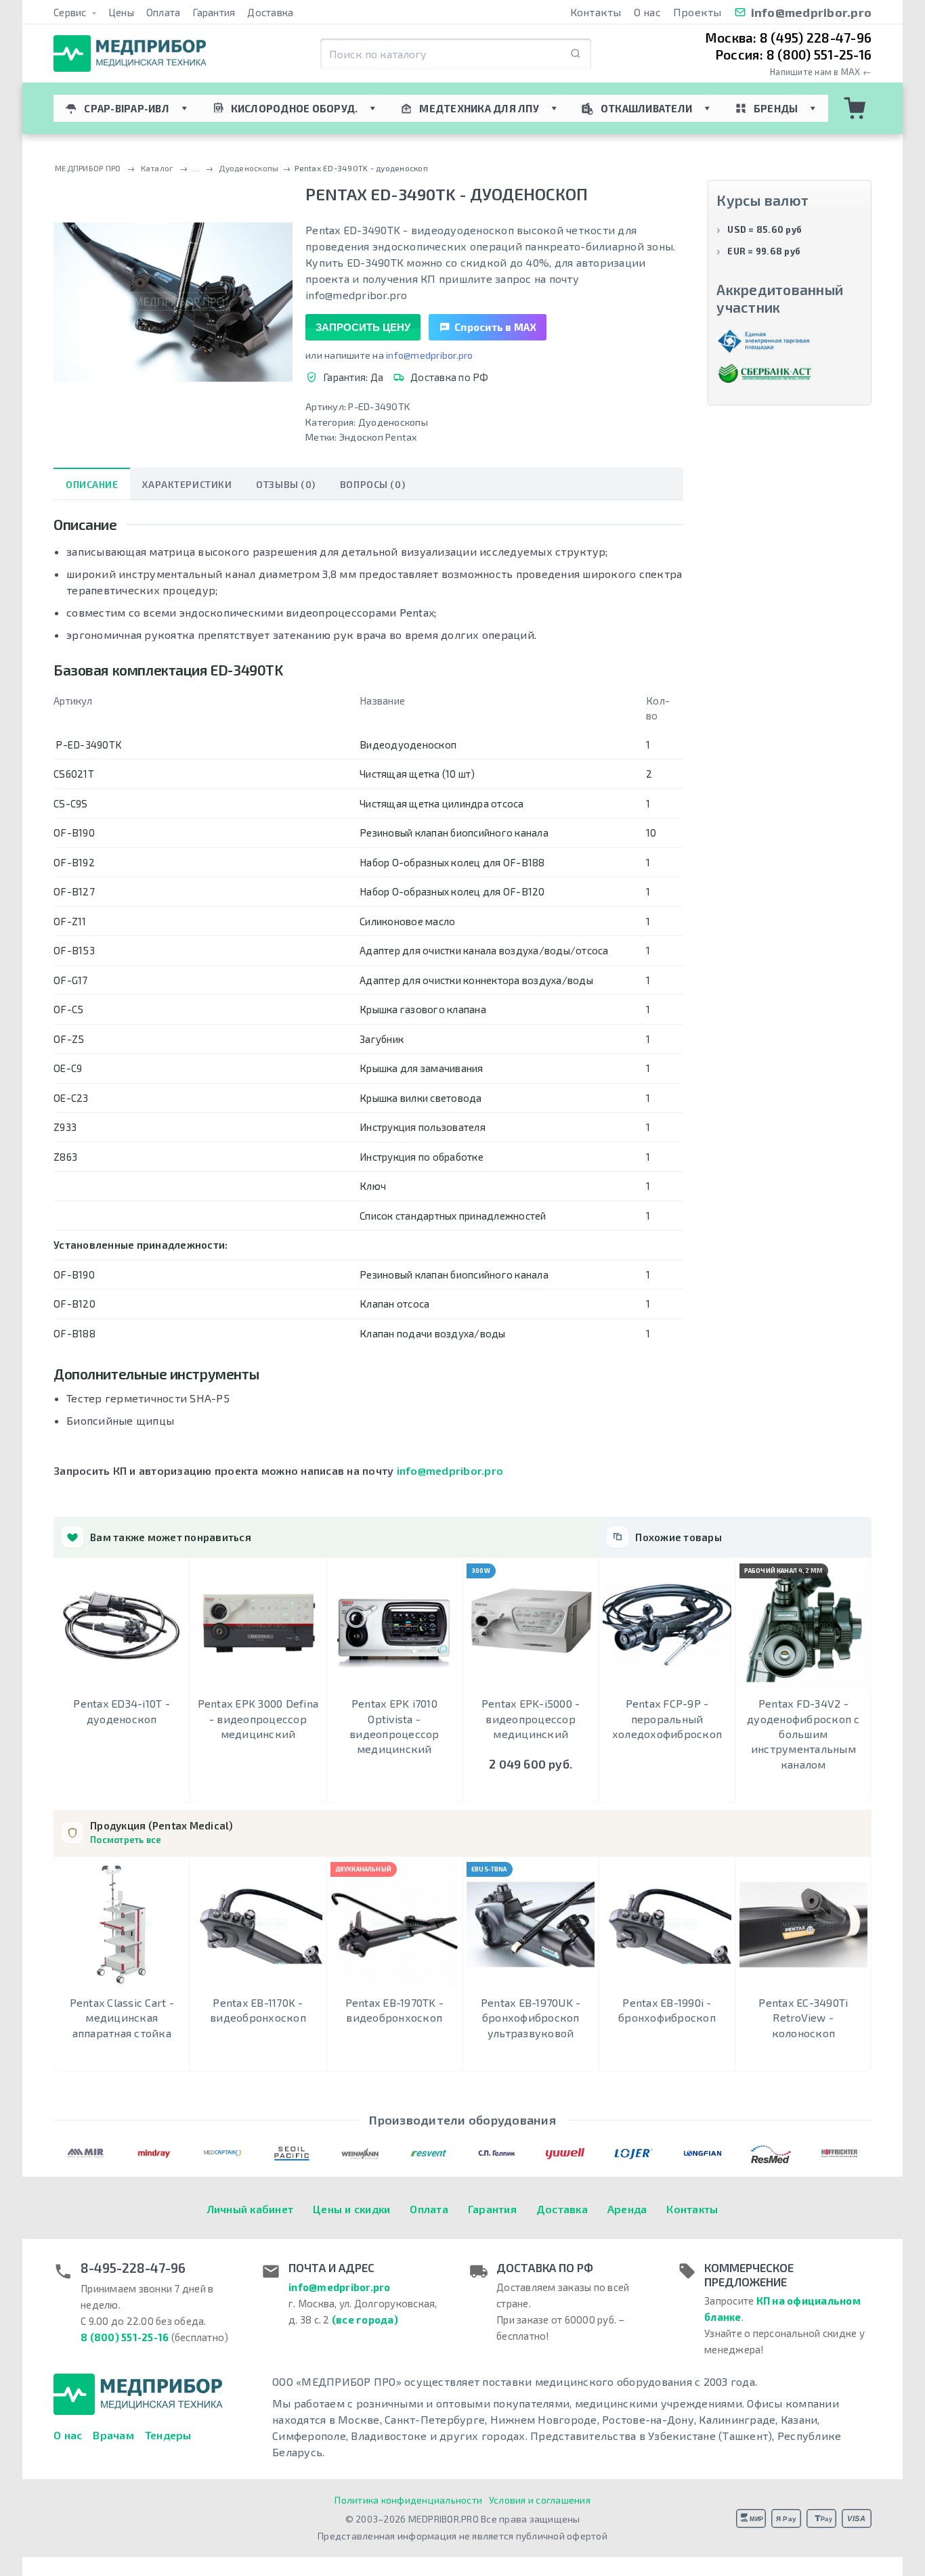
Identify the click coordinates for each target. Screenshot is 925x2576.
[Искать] (576, 54)
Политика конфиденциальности (408, 2500)
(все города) (365, 2319)
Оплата (164, 12)
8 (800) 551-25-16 (125, 2337)
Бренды (776, 108)
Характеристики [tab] (187, 484)
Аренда (627, 2209)
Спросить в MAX (496, 327)
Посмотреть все (126, 1840)
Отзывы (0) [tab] (286, 484)
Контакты (596, 12)
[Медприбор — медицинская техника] (130, 54)
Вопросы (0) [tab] (372, 484)
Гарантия (214, 12)
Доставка (270, 12)
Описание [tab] (92, 484)
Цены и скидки (351, 2209)
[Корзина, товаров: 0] (855, 108)
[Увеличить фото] (173, 302)
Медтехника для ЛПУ (479, 108)
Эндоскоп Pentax (379, 437)
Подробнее (122, 1789)
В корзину (531, 1789)
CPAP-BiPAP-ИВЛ (127, 108)
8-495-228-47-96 (133, 2268)
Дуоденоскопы (393, 422)
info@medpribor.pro (812, 12)
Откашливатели (646, 108)
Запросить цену (363, 327)
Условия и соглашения (540, 2500)
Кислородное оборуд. (295, 108)
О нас (647, 12)
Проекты (697, 12)
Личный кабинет (251, 2209)
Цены (121, 12)
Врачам (113, 2435)
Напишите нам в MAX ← (821, 72)
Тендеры (168, 2435)
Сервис (71, 12)
